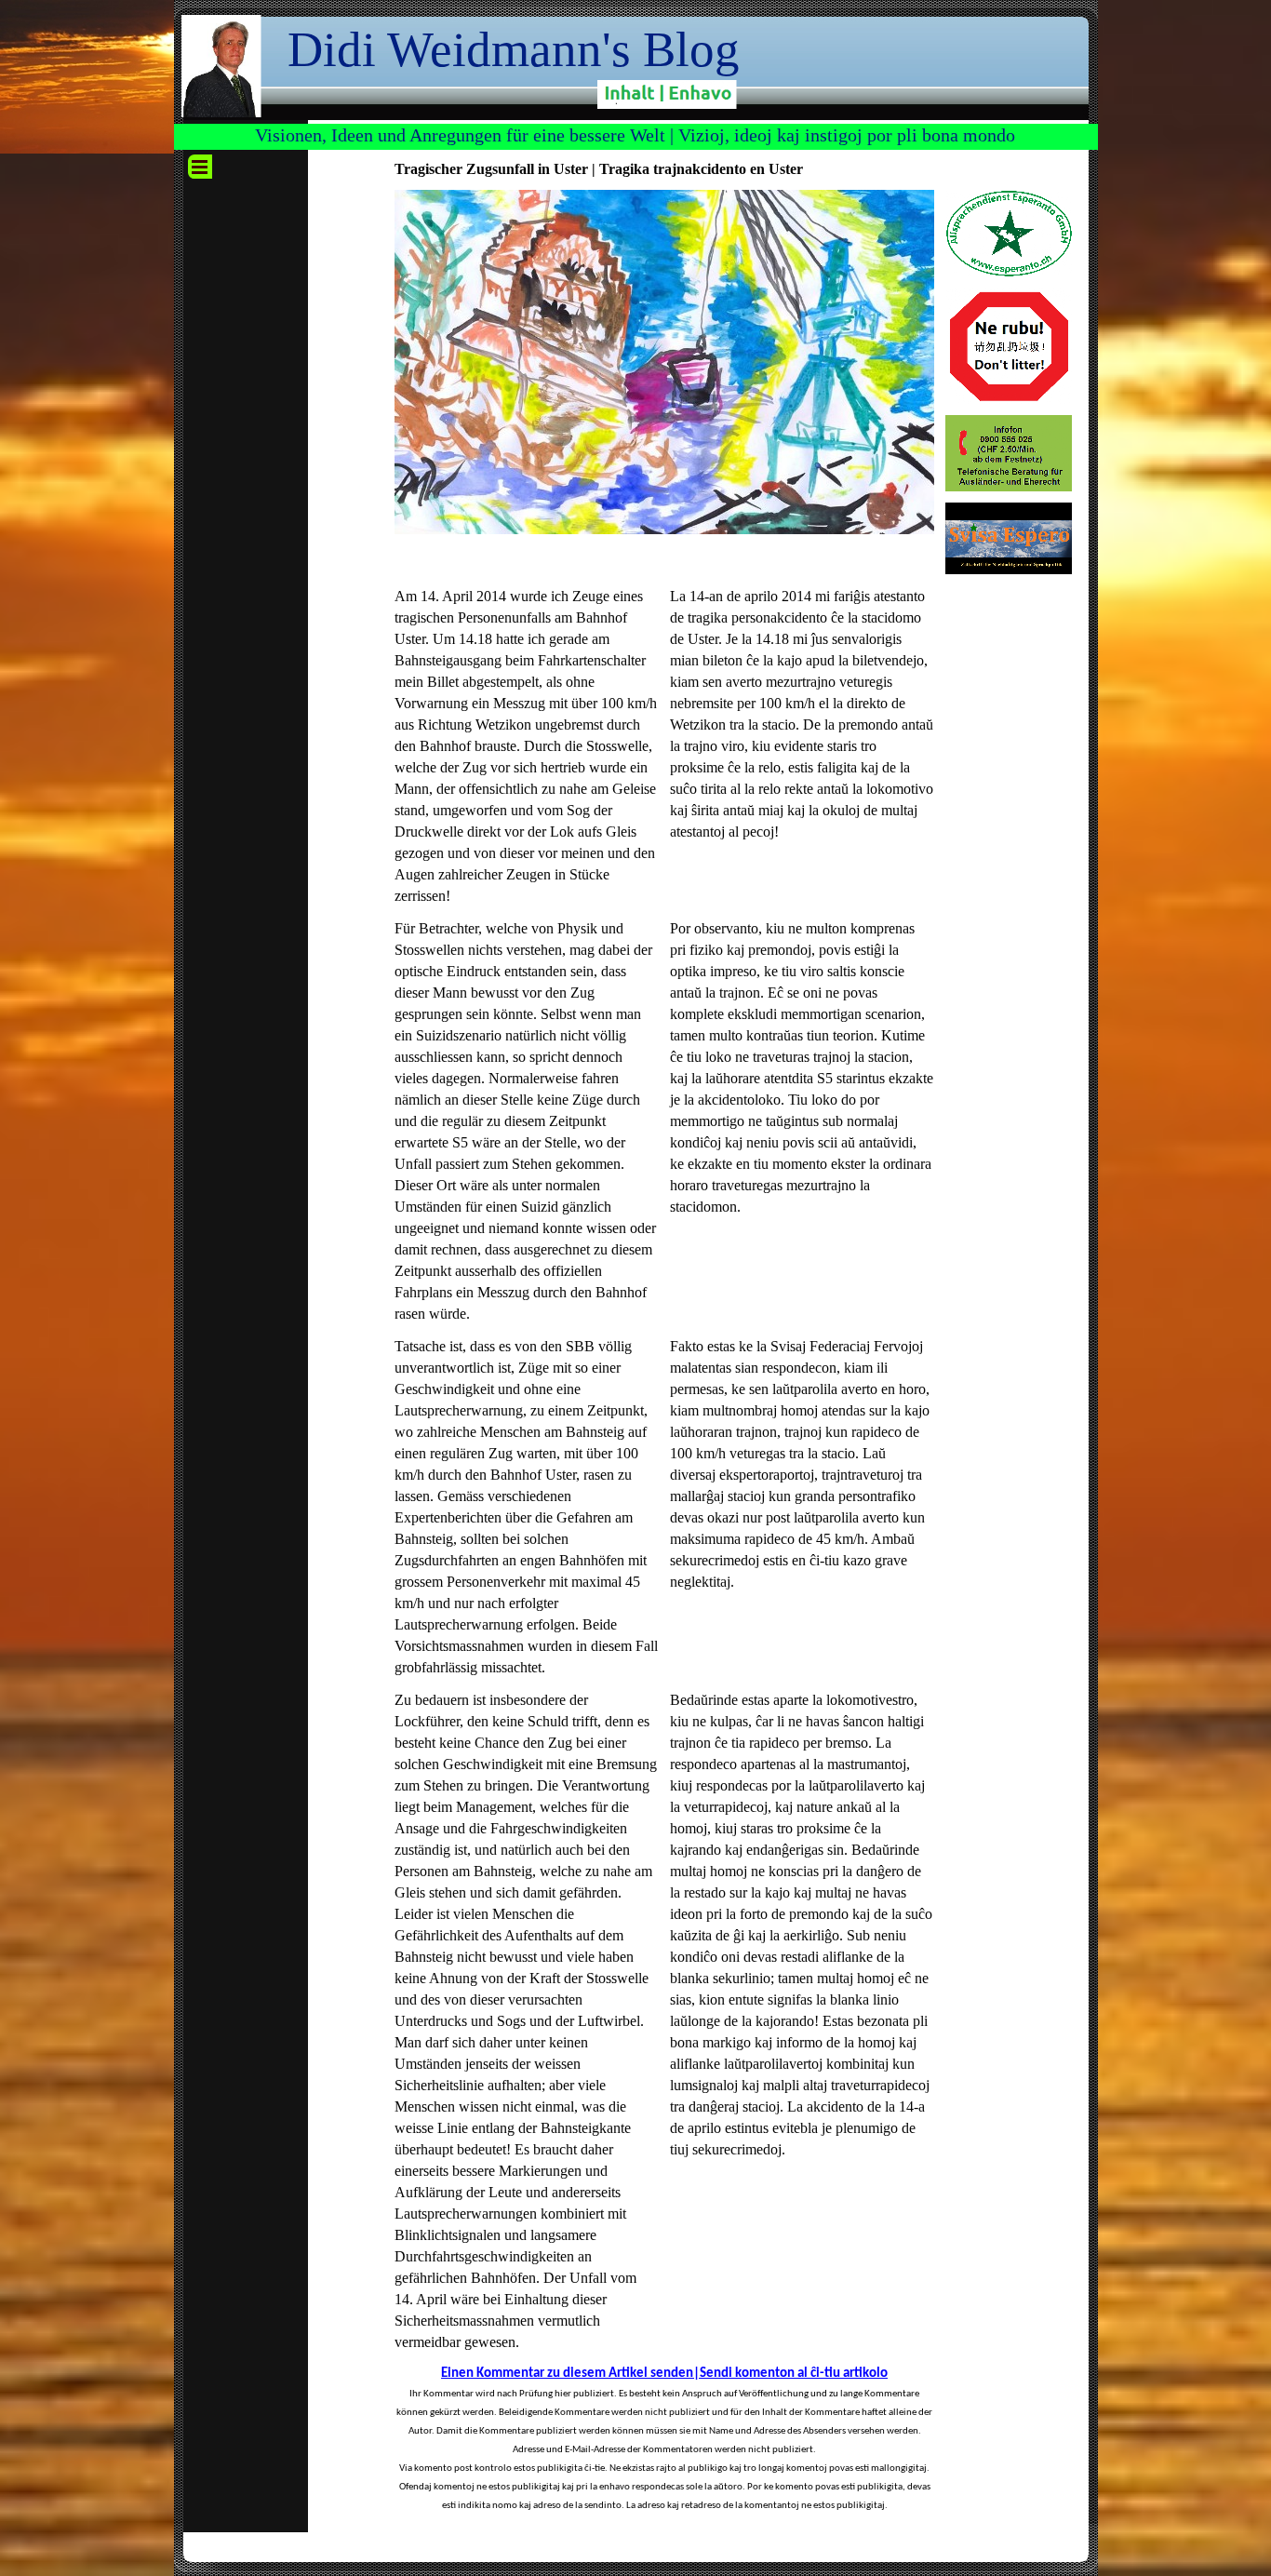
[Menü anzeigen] (200, 167)
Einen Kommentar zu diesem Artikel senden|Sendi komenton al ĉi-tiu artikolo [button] (664, 2374)
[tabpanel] (527, 746)
